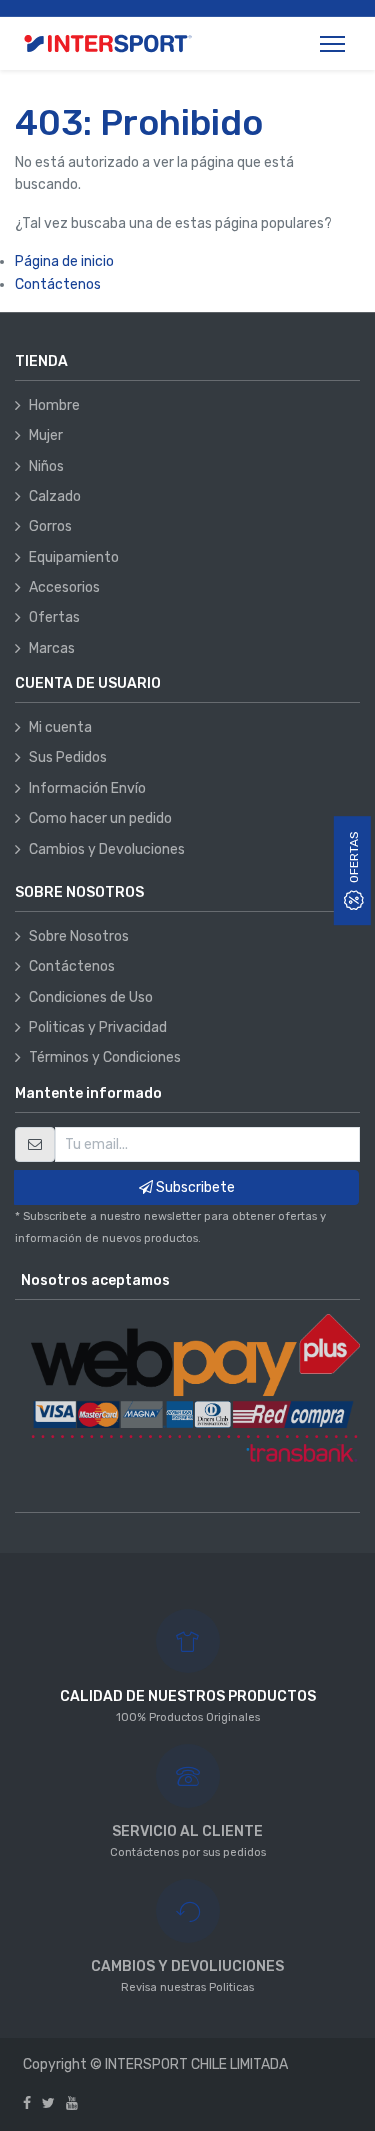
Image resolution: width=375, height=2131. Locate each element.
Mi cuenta (60, 727)
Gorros (50, 526)
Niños (46, 466)
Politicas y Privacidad (98, 1027)
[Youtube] (72, 2103)
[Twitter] (48, 2103)
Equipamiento (74, 557)
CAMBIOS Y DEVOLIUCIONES (187, 1966)
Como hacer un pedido (100, 818)
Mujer (46, 435)
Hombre (54, 405)
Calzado (55, 496)
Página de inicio (64, 261)
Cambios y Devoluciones (107, 849)
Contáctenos (58, 284)
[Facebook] (27, 2103)
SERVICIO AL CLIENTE (187, 1831)
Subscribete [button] (194, 1187)
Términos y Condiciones (105, 1057)
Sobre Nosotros (79, 936)
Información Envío (87, 788)
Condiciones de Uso (91, 997)
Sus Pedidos (68, 757)
